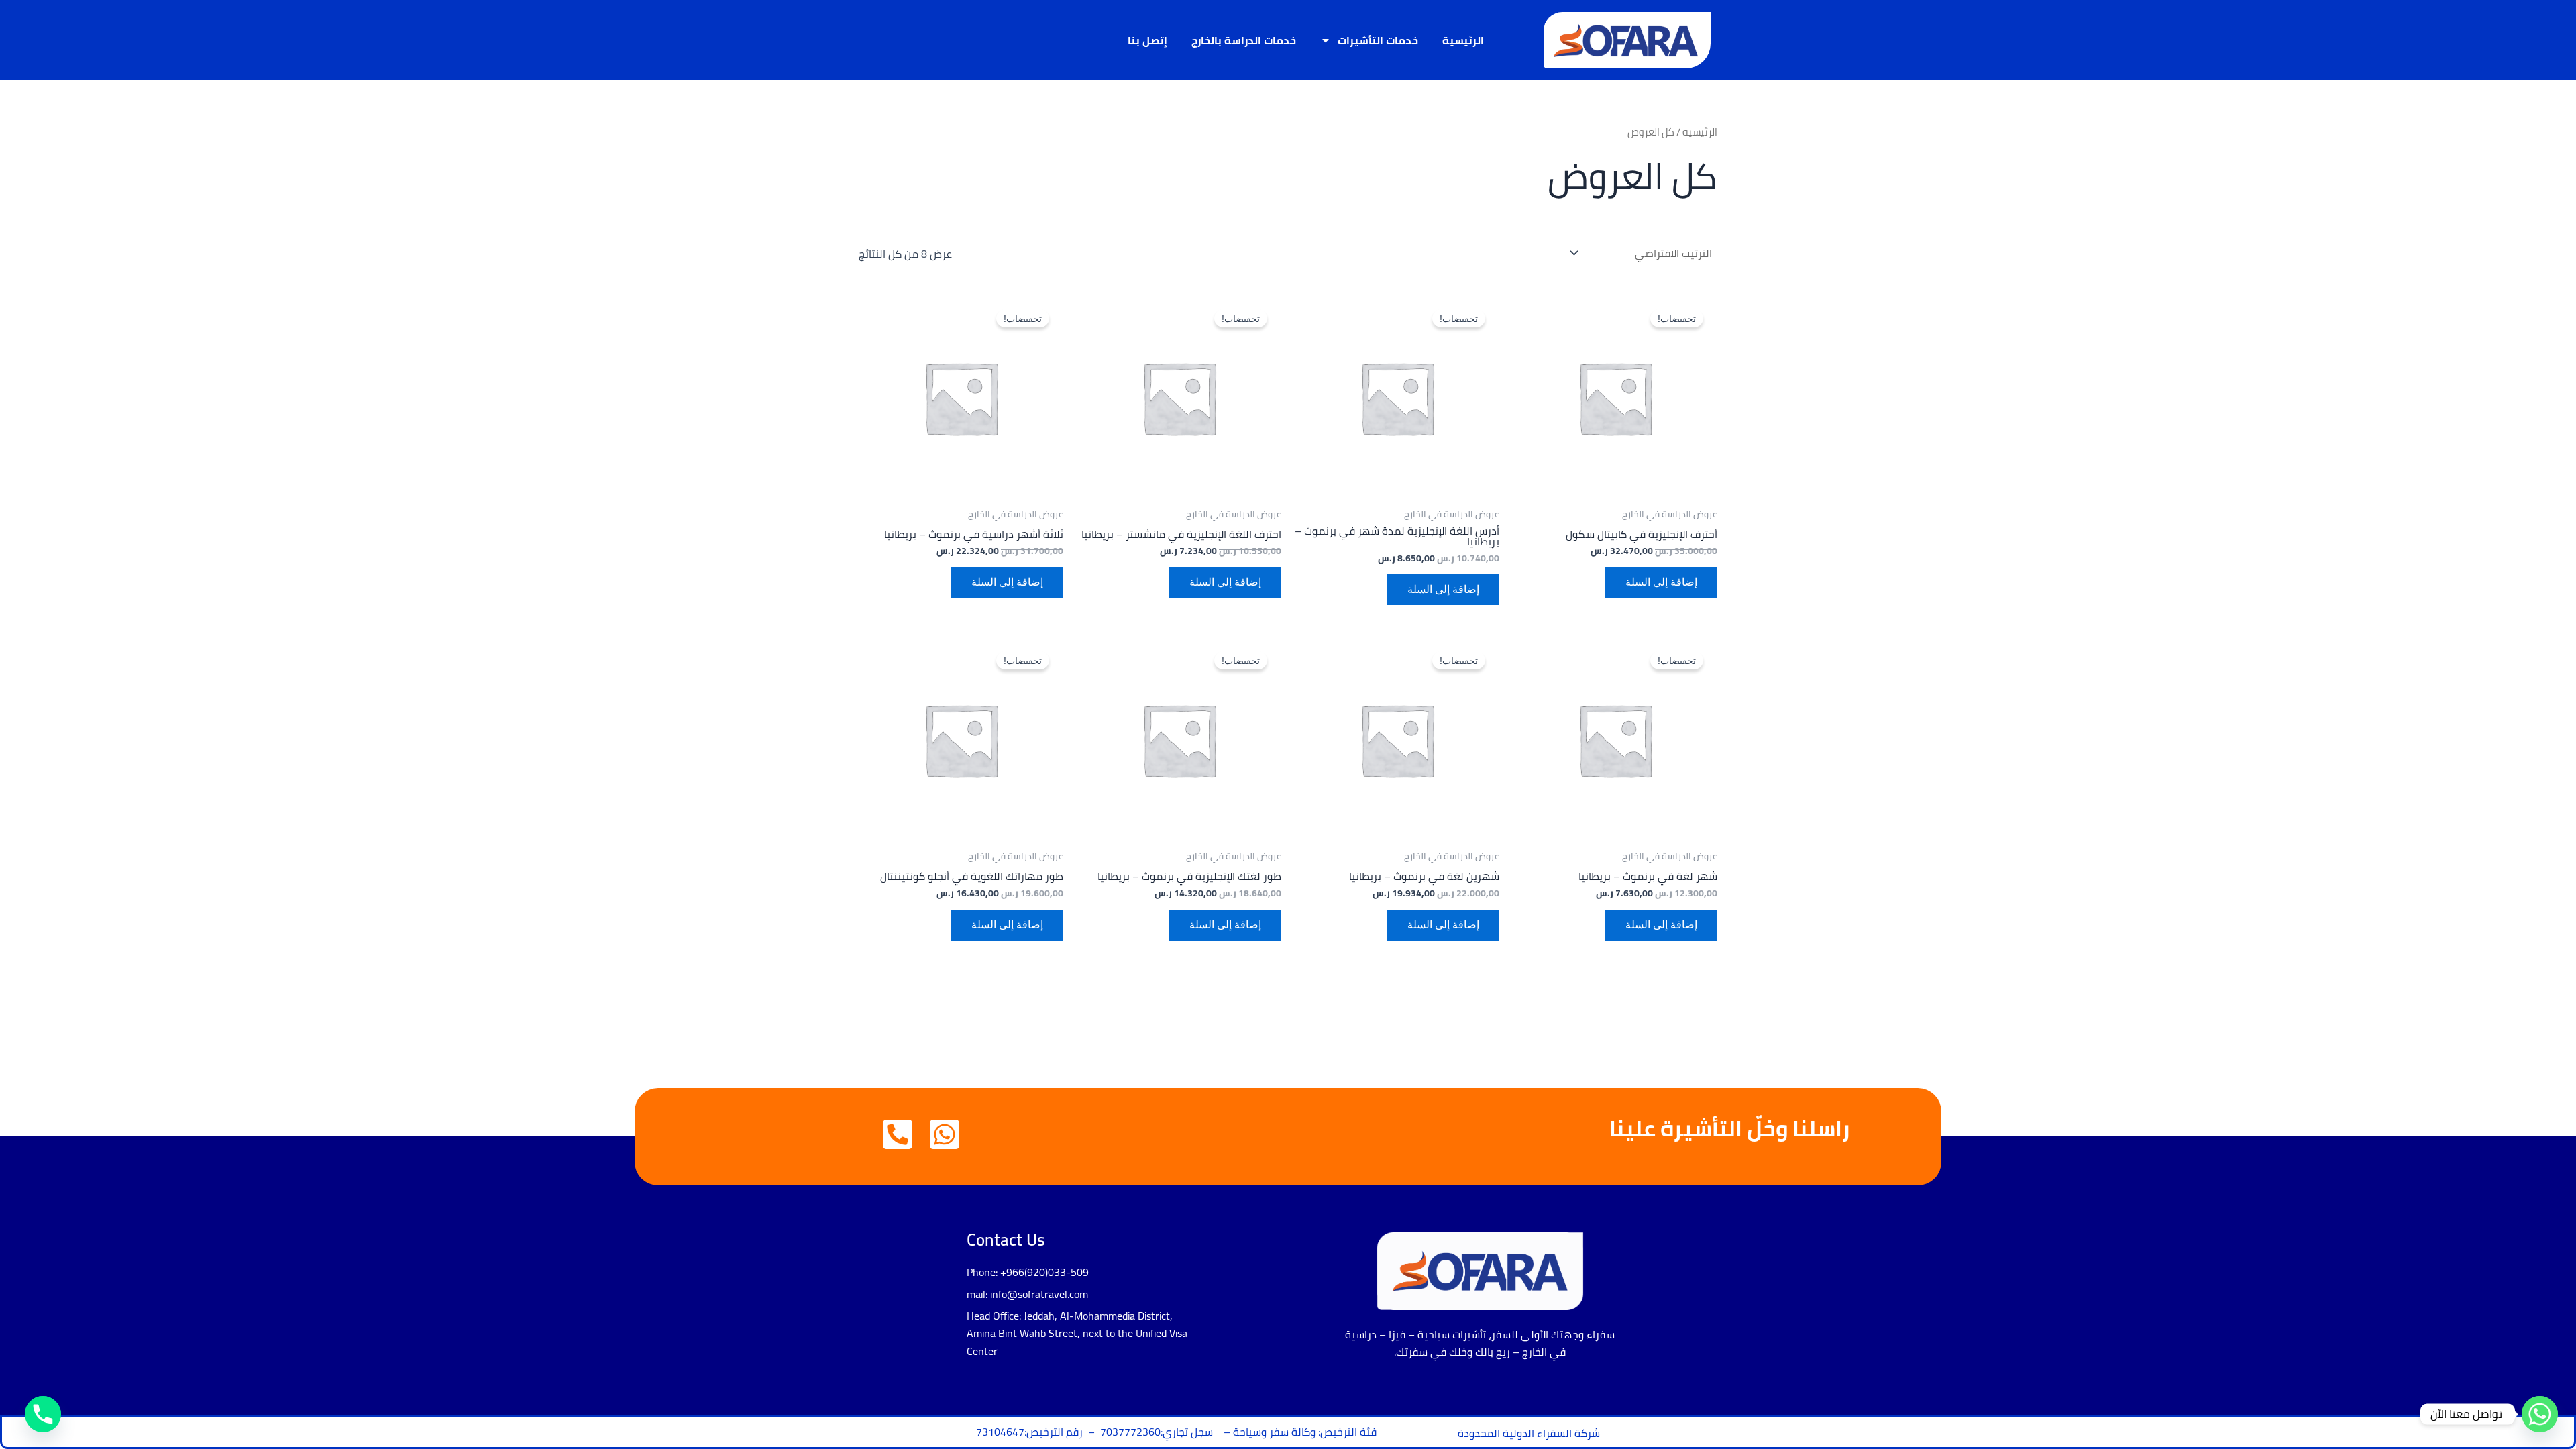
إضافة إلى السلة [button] (1661, 582)
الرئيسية (1463, 40)
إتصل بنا (1147, 40)
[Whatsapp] (2540, 1414)
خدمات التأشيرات (1378, 40)
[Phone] (43, 1414)
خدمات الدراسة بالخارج (1244, 40)
